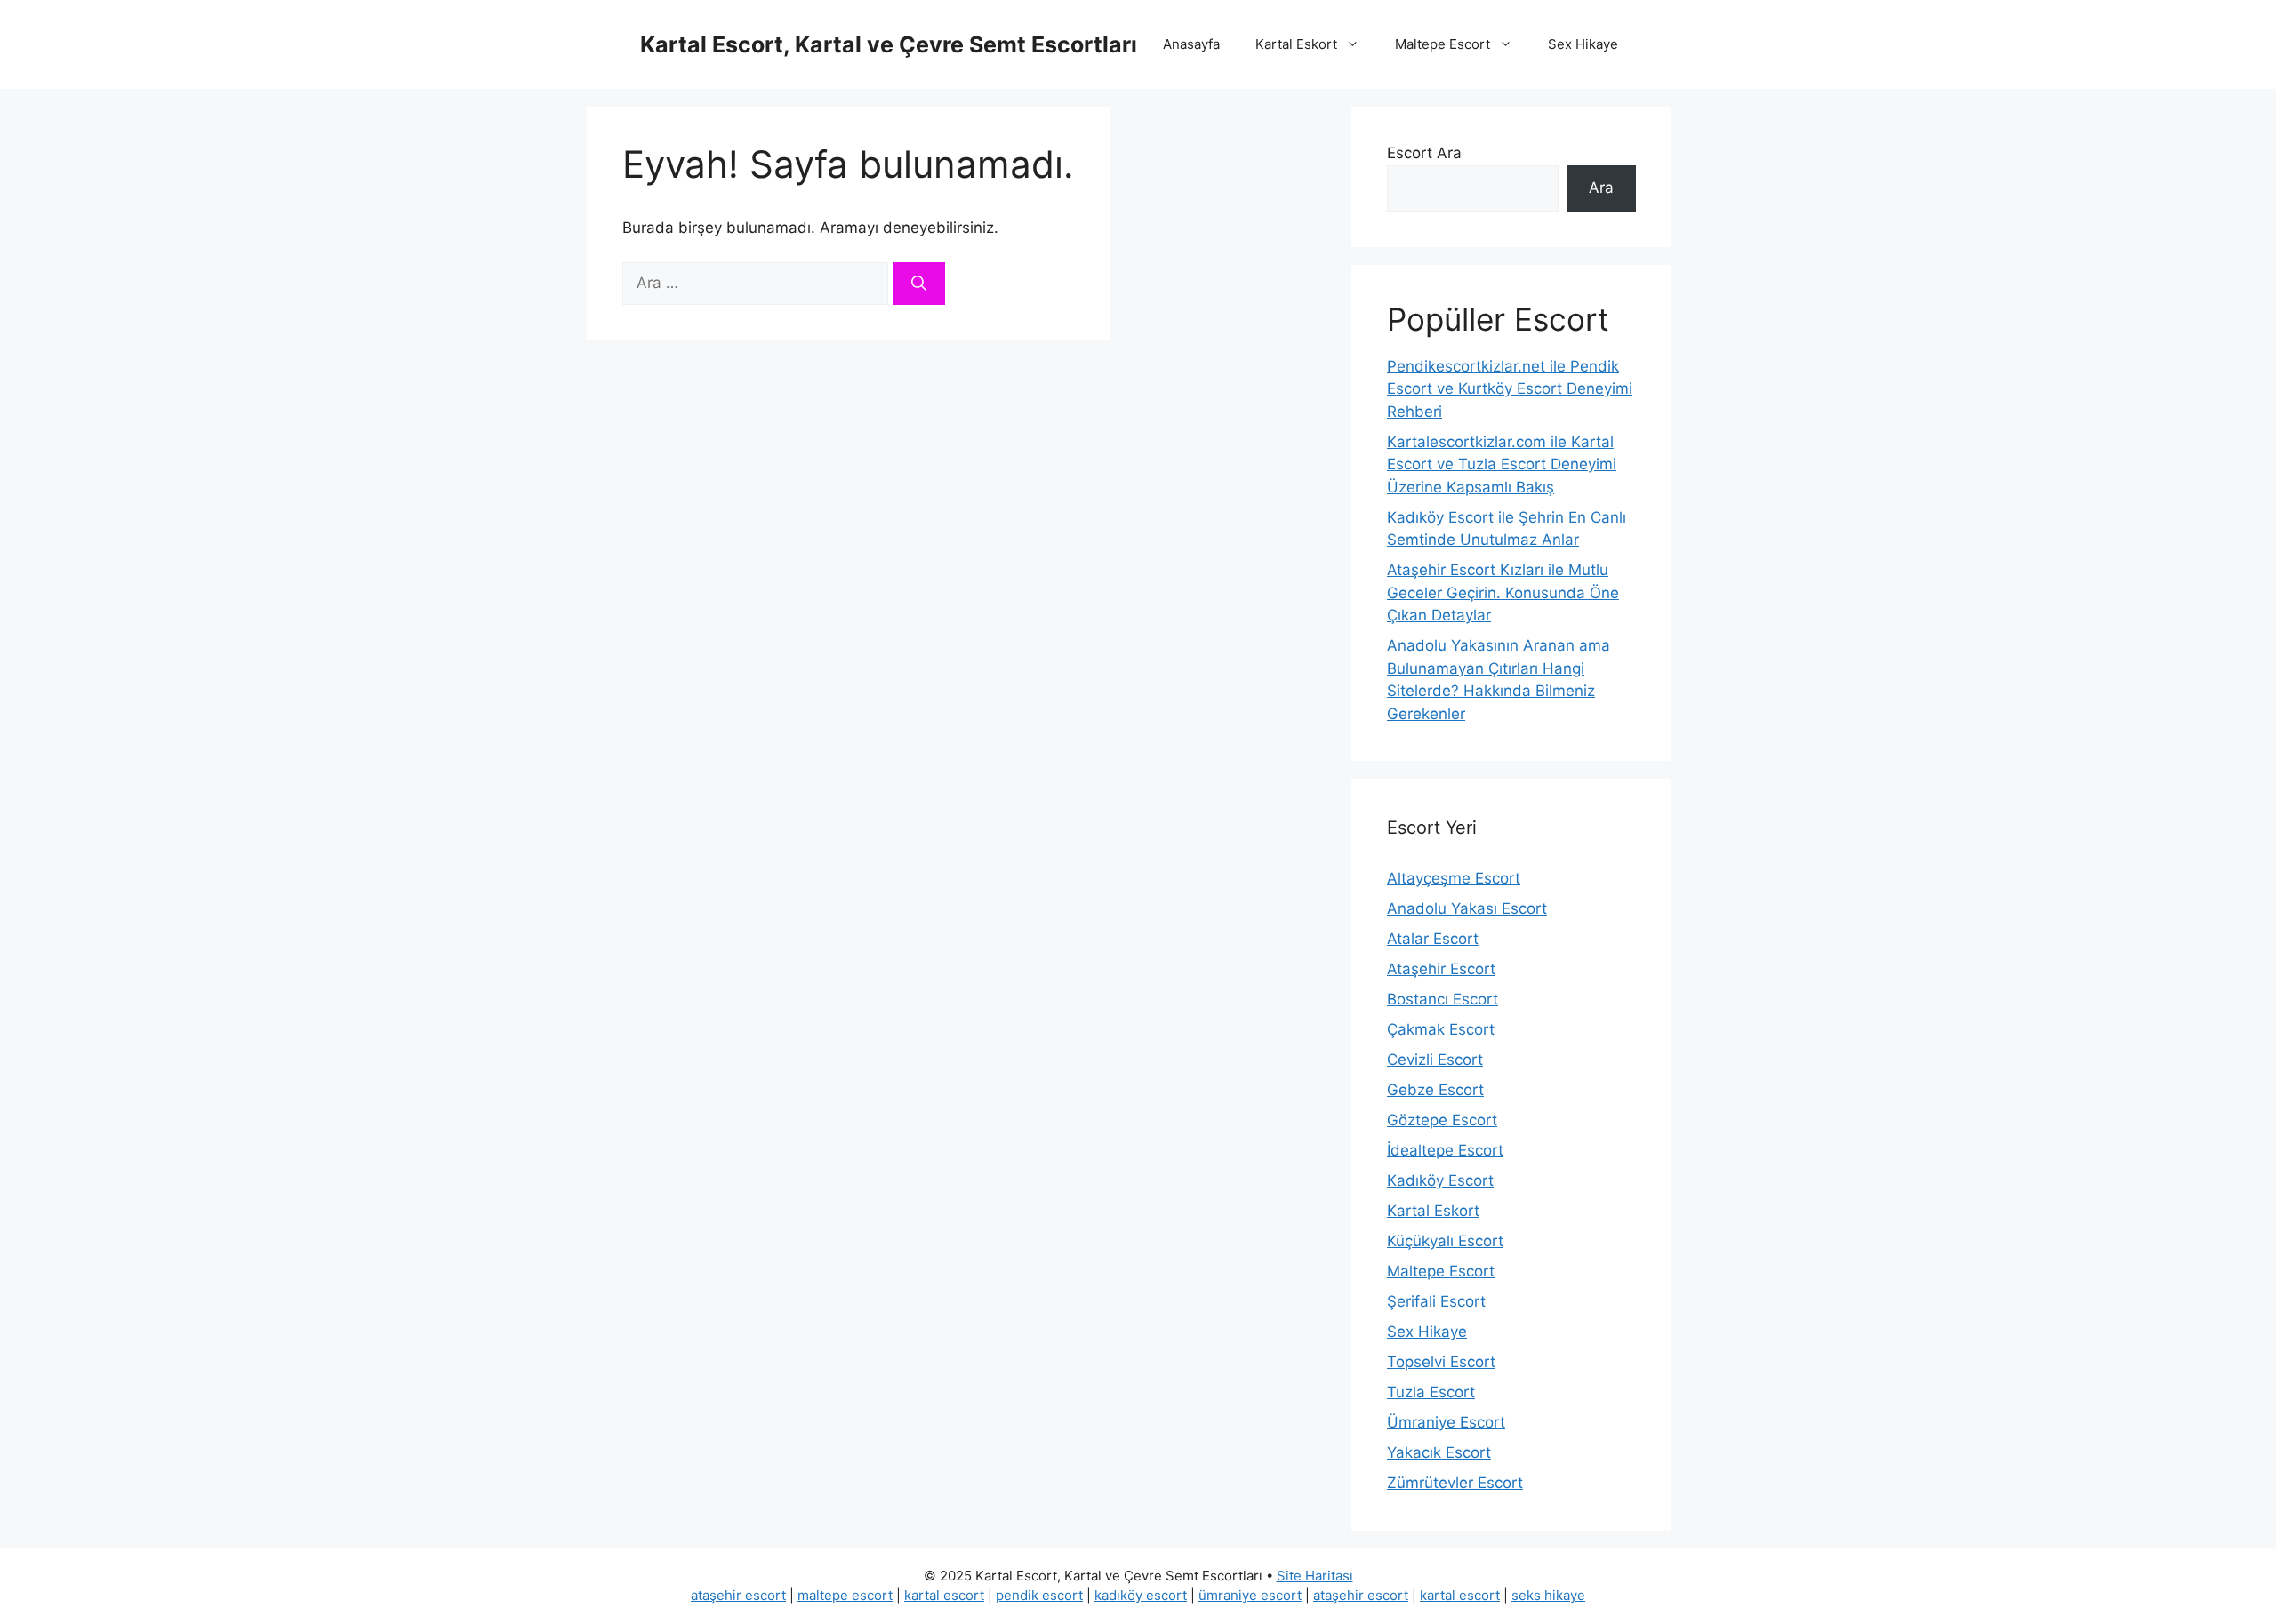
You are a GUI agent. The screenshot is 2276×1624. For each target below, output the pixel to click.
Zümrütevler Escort (1455, 1483)
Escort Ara (1424, 153)
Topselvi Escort (1441, 1362)
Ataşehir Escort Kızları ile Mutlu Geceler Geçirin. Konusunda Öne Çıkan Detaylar (1503, 592)
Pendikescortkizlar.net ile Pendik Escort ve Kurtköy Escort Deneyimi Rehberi (1510, 389)
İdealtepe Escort (1445, 1150)
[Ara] (919, 284)
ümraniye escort (1250, 1595)
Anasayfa (1191, 44)
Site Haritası (1315, 1576)
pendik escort (1039, 1595)
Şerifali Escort (1436, 1301)
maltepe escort (845, 1595)
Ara (1601, 188)
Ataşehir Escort (1441, 969)
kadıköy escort (1141, 1595)
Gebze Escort (1435, 1090)
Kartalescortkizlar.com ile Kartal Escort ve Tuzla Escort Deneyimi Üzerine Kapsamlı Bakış (1502, 464)
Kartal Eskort (1296, 44)
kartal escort (944, 1595)
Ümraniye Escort (1446, 1422)
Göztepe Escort (1442, 1120)
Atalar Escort (1433, 939)
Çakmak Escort (1441, 1029)
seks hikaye (1548, 1595)
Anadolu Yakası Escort (1467, 908)
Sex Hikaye (1583, 44)
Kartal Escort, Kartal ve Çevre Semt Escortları (889, 44)
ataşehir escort (738, 1595)
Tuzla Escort (1431, 1392)
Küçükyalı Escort (1445, 1241)
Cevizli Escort (1435, 1060)
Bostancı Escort (1443, 999)
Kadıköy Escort (1440, 1180)
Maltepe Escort (1443, 44)
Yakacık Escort (1439, 1452)
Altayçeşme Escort (1454, 878)
